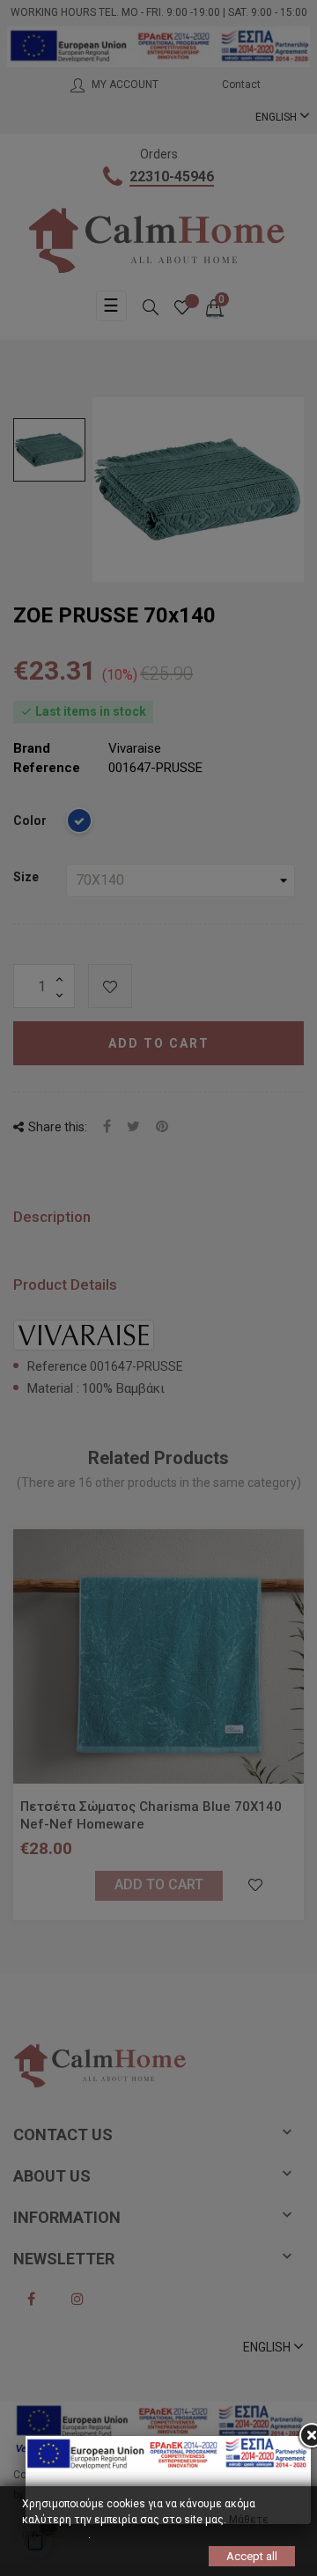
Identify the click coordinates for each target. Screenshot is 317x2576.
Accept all (252, 2555)
